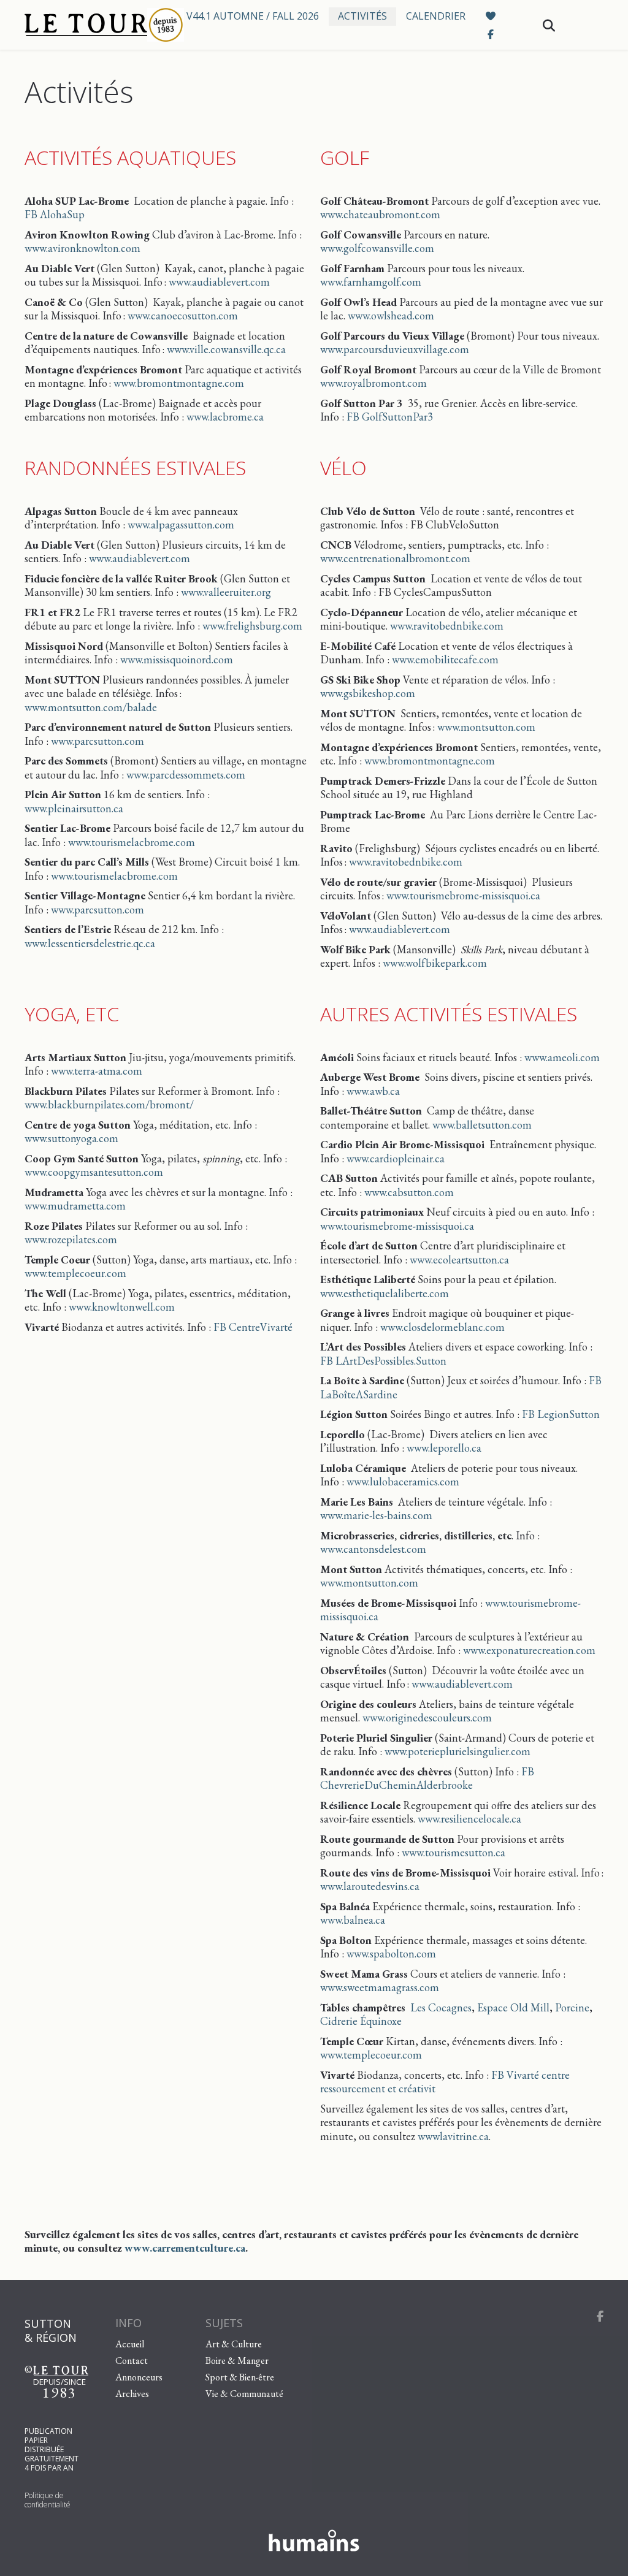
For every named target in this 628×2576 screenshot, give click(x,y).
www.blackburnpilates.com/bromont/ (109, 1104)
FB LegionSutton (561, 1414)
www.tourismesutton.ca (454, 1852)
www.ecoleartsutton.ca (459, 1259)
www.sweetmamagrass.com (380, 1987)
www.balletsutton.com (482, 1125)
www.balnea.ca (353, 1920)
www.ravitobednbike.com (447, 626)
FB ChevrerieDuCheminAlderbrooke (427, 1778)
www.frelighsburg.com (252, 626)
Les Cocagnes (441, 2007)
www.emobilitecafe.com (445, 659)
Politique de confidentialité (48, 2500)
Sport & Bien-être (240, 2376)
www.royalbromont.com (373, 383)
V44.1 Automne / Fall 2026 (253, 16)
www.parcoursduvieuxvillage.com (395, 349)
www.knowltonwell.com (122, 1307)
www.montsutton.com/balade (91, 707)
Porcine (572, 2007)
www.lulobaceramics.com (403, 1481)
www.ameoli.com (562, 1057)
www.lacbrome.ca (225, 417)
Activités (362, 16)
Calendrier (436, 16)
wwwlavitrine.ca (453, 2136)
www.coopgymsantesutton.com (94, 1172)
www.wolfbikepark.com (435, 963)
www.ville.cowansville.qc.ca (226, 349)
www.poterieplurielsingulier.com (458, 1751)
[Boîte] (95, 25)
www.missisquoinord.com (177, 659)
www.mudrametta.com (75, 1206)
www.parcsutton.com (98, 741)
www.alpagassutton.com (181, 524)
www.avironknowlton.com (82, 248)
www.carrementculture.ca (185, 2248)
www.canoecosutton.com (183, 315)
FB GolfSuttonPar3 (390, 417)
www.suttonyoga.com (71, 1138)
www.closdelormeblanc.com (442, 1327)
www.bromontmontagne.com (179, 383)
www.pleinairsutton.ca (74, 808)
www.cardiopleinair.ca (396, 1158)
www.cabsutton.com (409, 1192)
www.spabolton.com (391, 1953)
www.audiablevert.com (219, 282)
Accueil (130, 2343)
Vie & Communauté (244, 2393)
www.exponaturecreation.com (529, 1650)
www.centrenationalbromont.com (395, 558)
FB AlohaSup (55, 214)
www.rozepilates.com (71, 1239)
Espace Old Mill (513, 2007)
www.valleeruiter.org (226, 592)
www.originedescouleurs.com (427, 1717)
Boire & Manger (237, 2360)
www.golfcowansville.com (377, 248)
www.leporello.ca (444, 1448)
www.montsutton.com (486, 727)
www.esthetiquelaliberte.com (385, 1293)
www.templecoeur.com (75, 1273)
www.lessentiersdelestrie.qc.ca (90, 943)
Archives (132, 2393)
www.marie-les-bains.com (376, 1515)
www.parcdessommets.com (186, 775)
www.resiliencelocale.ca (469, 1819)
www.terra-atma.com (97, 1071)
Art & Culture (234, 2343)
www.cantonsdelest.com (373, 1549)
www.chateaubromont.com (380, 214)
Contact (132, 2360)
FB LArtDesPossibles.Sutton (383, 1361)
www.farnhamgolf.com (371, 282)
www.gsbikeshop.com (368, 693)
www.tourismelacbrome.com (132, 842)
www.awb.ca (373, 1091)
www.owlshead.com (391, 315)
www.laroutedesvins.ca (370, 1886)
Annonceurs (139, 2376)
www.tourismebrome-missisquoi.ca (463, 895)
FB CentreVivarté (253, 1327)
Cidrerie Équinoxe (361, 2021)
